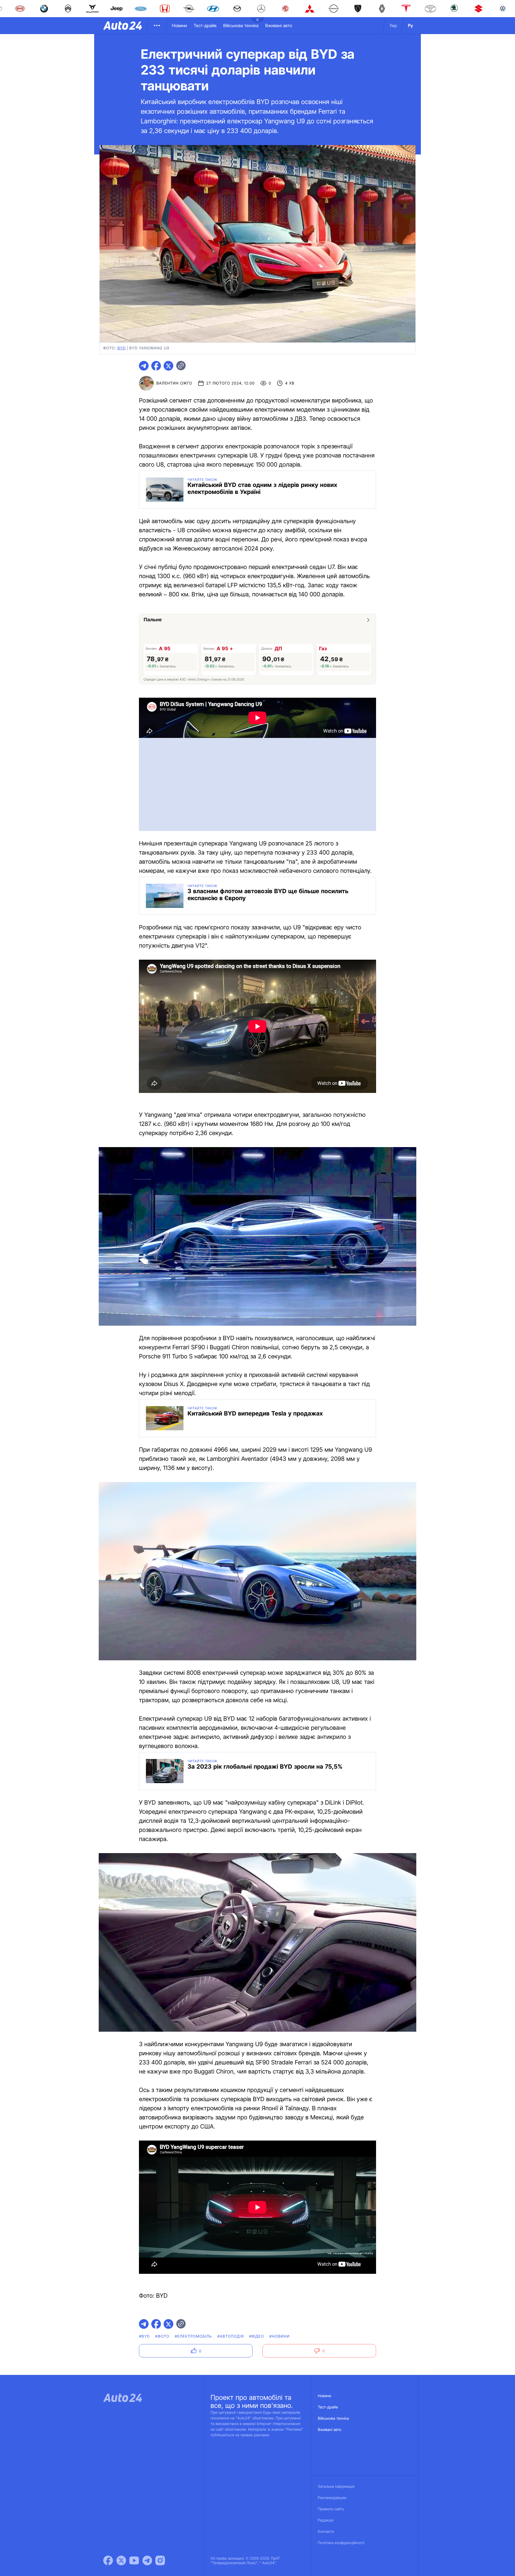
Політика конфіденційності (341, 2543)
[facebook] (156, 366)
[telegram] (144, 366)
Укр (393, 25)
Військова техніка (241, 25)
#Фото (162, 2336)
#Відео (257, 2336)
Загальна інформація (336, 2487)
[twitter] (168, 366)
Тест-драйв (205, 25)
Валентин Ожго (174, 383)
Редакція (326, 2520)
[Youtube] (134, 2560)
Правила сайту (331, 2509)
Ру (411, 25)
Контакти (326, 2532)
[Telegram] (147, 2560)
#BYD (144, 2336)
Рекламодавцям (332, 2498)
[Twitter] (121, 2560)
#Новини (279, 2336)
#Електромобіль (194, 2336)
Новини (179, 25)
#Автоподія (230, 2336)
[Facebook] (108, 2560)
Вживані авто (279, 25)
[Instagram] (160, 2560)
